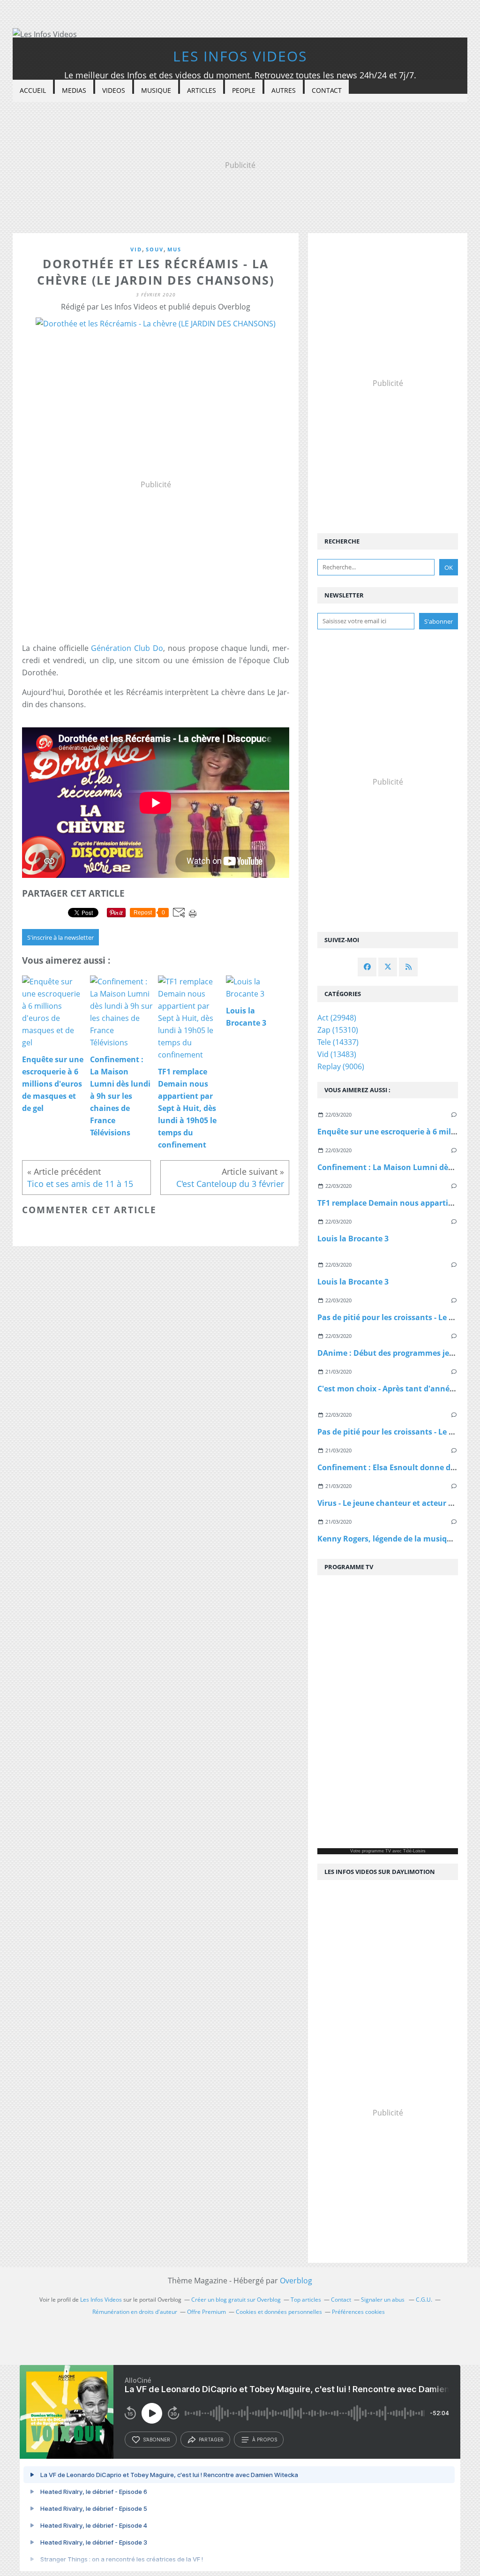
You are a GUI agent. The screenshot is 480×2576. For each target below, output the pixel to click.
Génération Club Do (127, 648)
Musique (156, 90)
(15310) (338, 1030)
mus (174, 249)
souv (155, 249)
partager (211, 2440)
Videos (114, 90)
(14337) (338, 1042)
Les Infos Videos (240, 56)
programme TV (376, 1851)
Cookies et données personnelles (279, 2312)
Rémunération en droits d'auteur (135, 2312)
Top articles (306, 2300)
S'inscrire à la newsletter (60, 937)
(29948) (337, 1018)
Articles (202, 90)
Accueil (33, 90)
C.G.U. (424, 2300)
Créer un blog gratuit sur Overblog (236, 2300)
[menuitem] (33, 91)
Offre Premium (206, 2312)
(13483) (337, 1054)
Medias (74, 90)
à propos (265, 2440)
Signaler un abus (383, 2300)
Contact (327, 90)
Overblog (296, 2281)
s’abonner (157, 2440)
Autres (284, 90)
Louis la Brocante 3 (353, 1239)
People (244, 90)
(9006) (341, 1066)
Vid (136, 249)
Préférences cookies (358, 2312)
